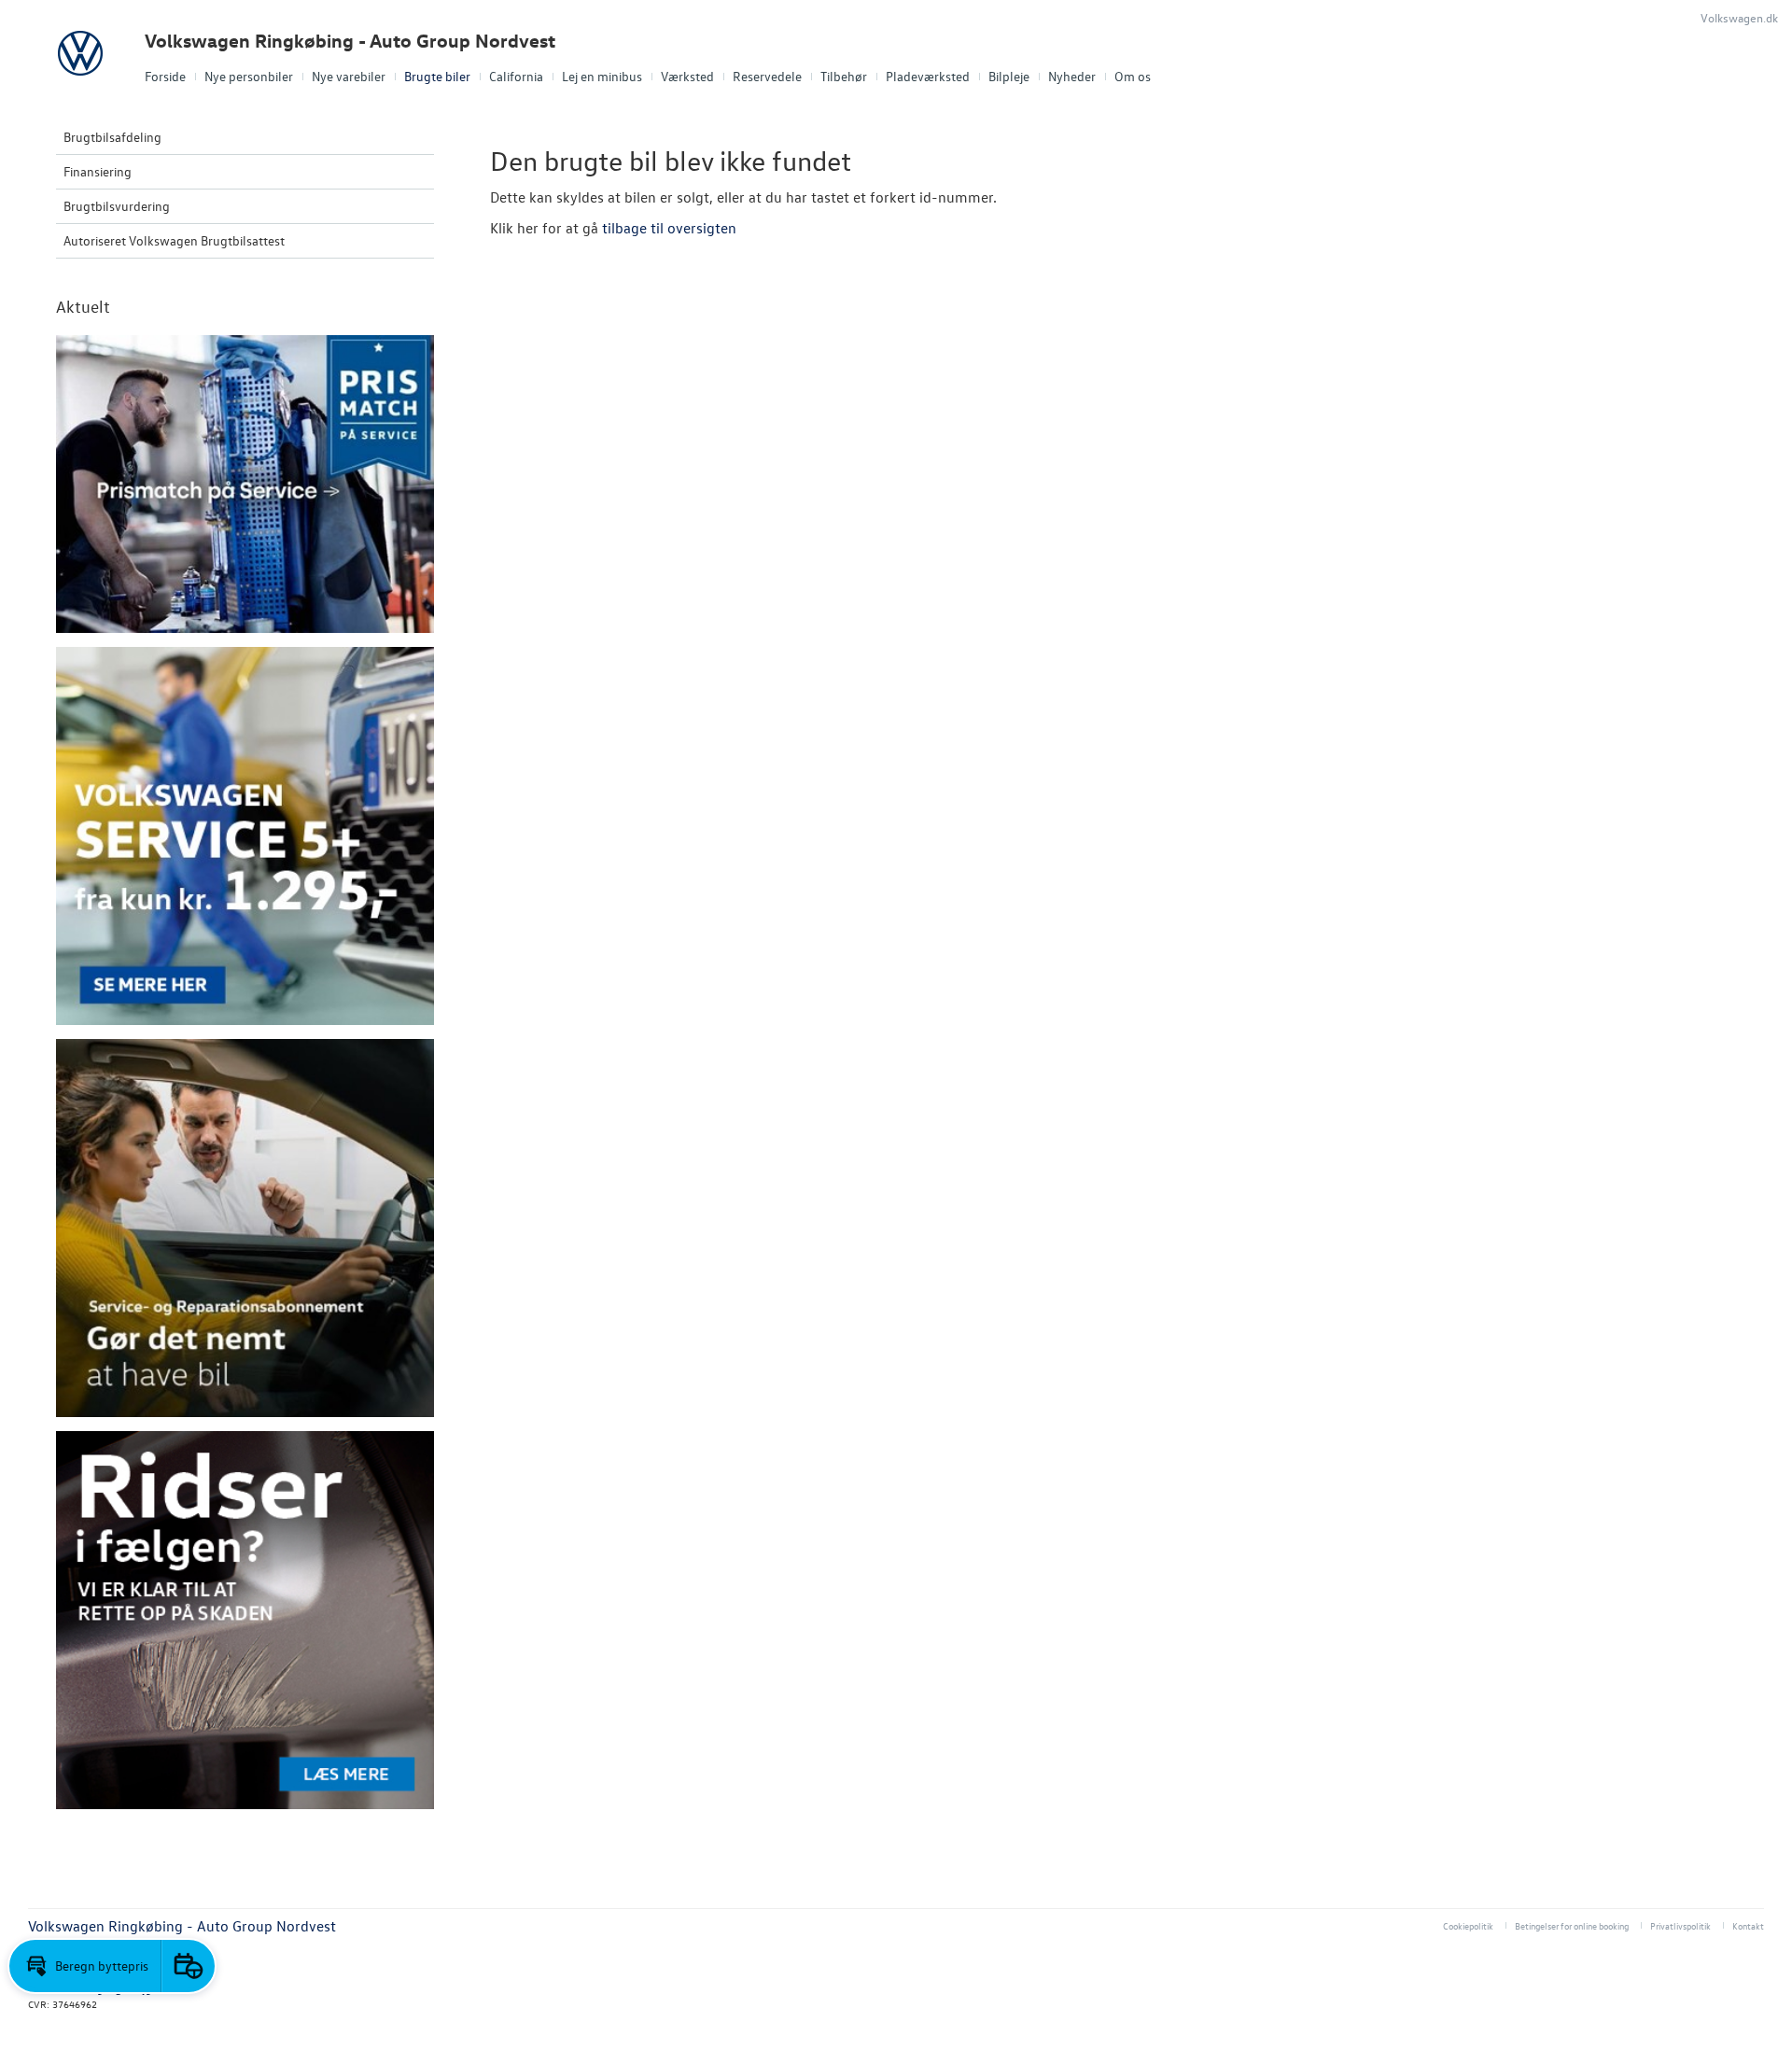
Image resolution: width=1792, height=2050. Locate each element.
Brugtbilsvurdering (117, 206)
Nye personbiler (249, 76)
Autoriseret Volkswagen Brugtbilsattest (174, 240)
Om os (1133, 76)
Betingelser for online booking (1572, 1925)
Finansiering (98, 171)
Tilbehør (844, 76)
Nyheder (1072, 76)
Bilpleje (1009, 76)
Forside (165, 76)
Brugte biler (437, 76)
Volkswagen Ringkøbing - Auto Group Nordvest (350, 41)
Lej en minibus (602, 76)
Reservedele (767, 76)
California (516, 76)
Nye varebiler (349, 76)
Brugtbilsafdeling (112, 137)
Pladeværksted (928, 76)
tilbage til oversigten (669, 228)
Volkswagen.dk (1739, 17)
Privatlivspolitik (1680, 1925)
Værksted (687, 76)
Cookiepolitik (1468, 1925)
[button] (85, 1966)
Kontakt (1748, 1925)
